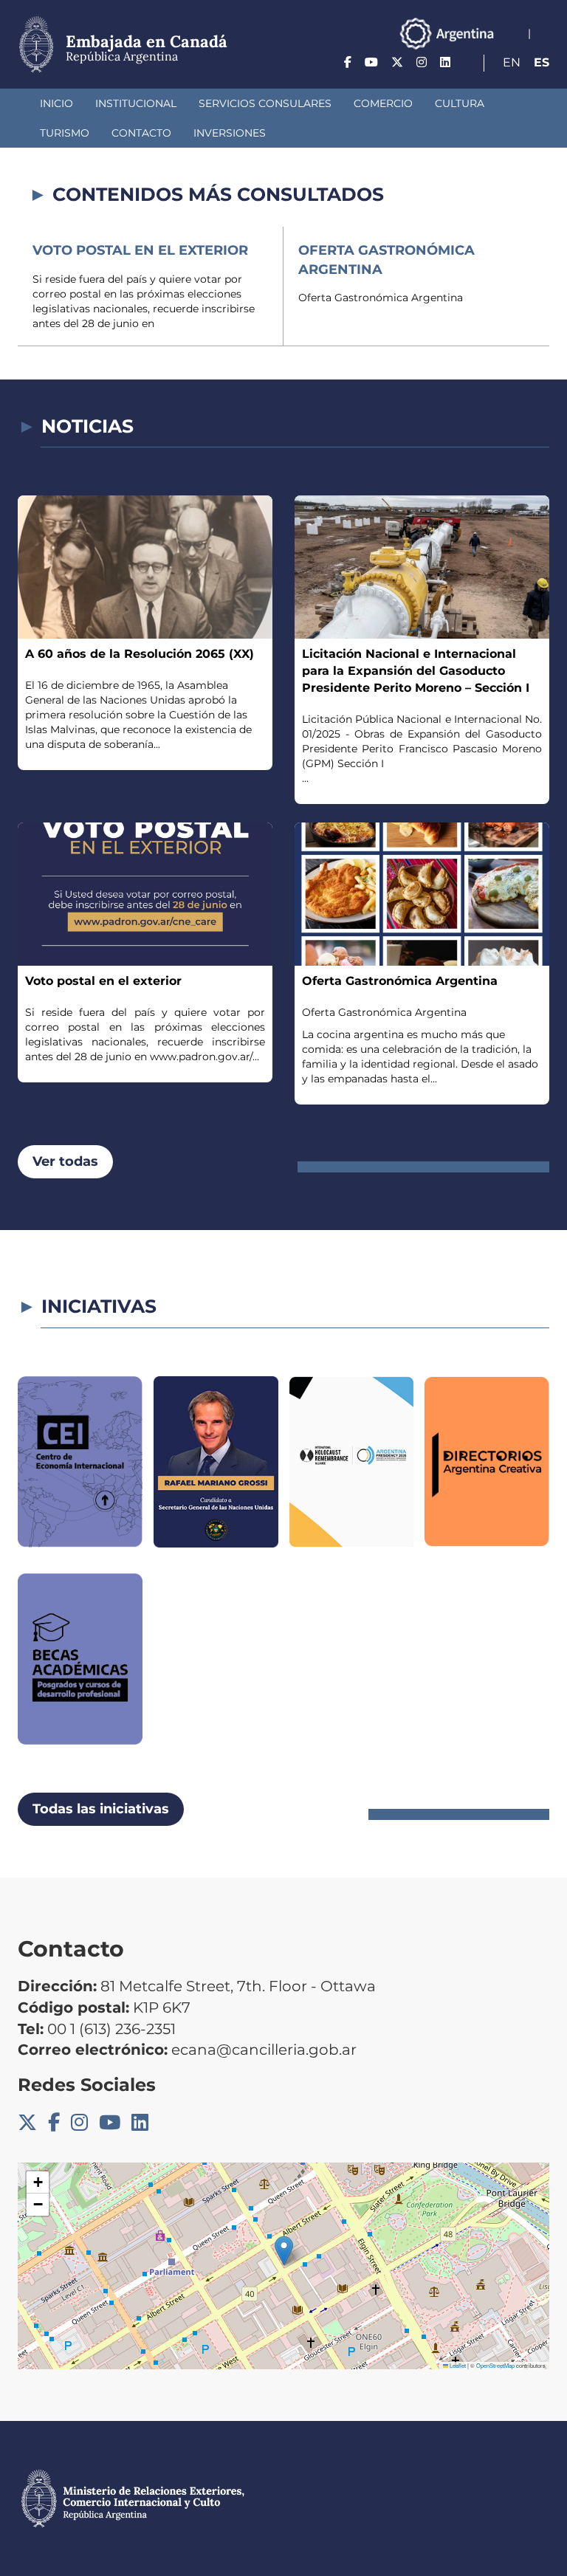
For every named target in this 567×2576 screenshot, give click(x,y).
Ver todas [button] (65, 1161)
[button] (284, 2251)
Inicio (56, 103)
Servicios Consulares (265, 103)
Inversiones (230, 133)
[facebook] (348, 62)
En (512, 62)
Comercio (383, 103)
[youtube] (371, 62)
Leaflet (457, 2365)
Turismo (65, 133)
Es (542, 62)
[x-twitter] (397, 62)
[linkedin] (445, 62)
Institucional (136, 103)
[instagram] (422, 62)
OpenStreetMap (495, 2365)
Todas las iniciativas (101, 1809)
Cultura (460, 103)
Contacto (141, 133)
